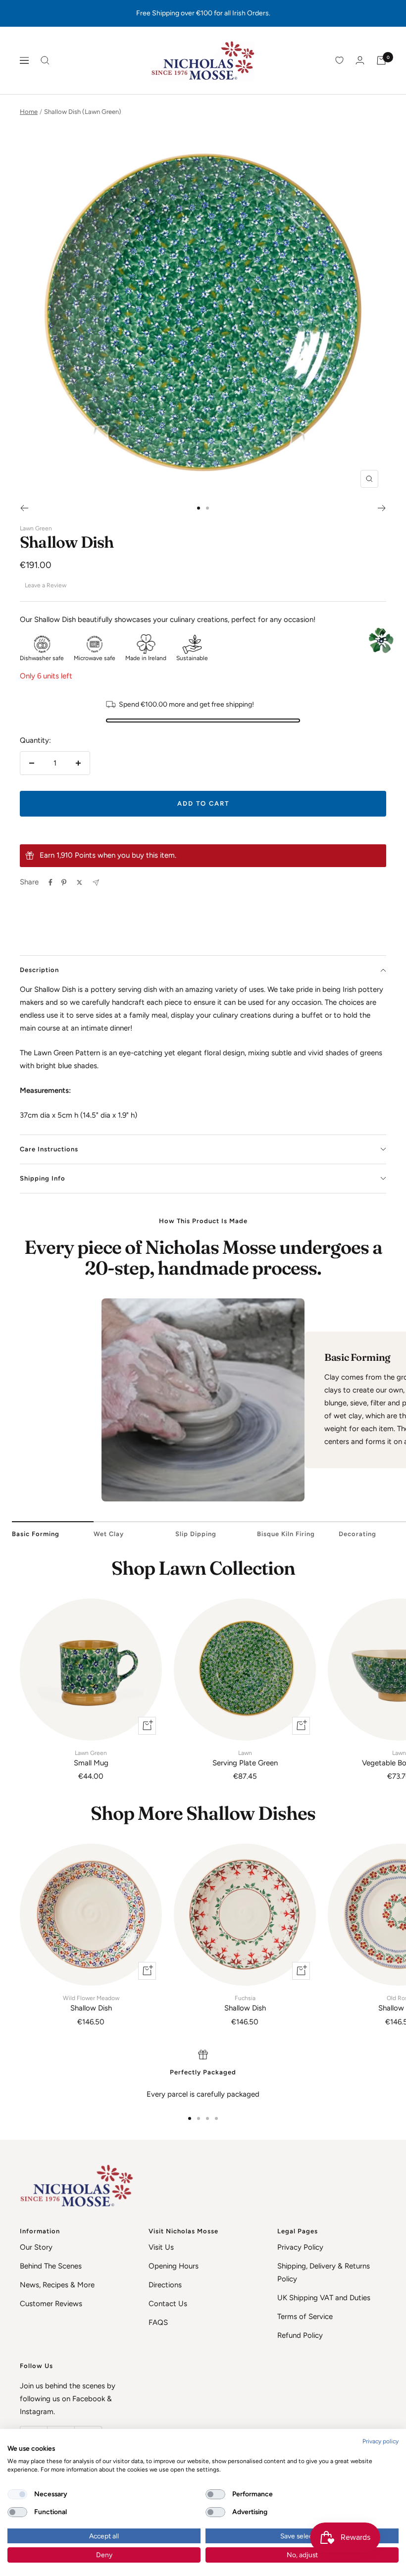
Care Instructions (49, 1149)
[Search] (45, 60)
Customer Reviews (51, 2304)
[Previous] (24, 508)
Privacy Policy (300, 2247)
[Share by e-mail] (96, 883)
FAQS (158, 2322)
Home (29, 112)
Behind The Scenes (51, 2266)
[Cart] (381, 60)
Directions (165, 2285)
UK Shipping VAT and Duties (324, 2298)
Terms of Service (305, 2317)
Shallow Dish (91, 2004)
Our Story (36, 2247)
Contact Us (168, 2304)
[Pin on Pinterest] (64, 882)
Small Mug (91, 1758)
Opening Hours (174, 2266)
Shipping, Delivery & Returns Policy (324, 2272)
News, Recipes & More (57, 2285)
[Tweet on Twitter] (79, 882)
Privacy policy (381, 2441)
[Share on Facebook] (51, 882)
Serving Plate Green (245, 1758)
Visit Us (161, 2247)
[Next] (382, 508)
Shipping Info (43, 1178)
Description (39, 970)
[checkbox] (17, 2494)
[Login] (360, 60)
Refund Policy (300, 2335)
